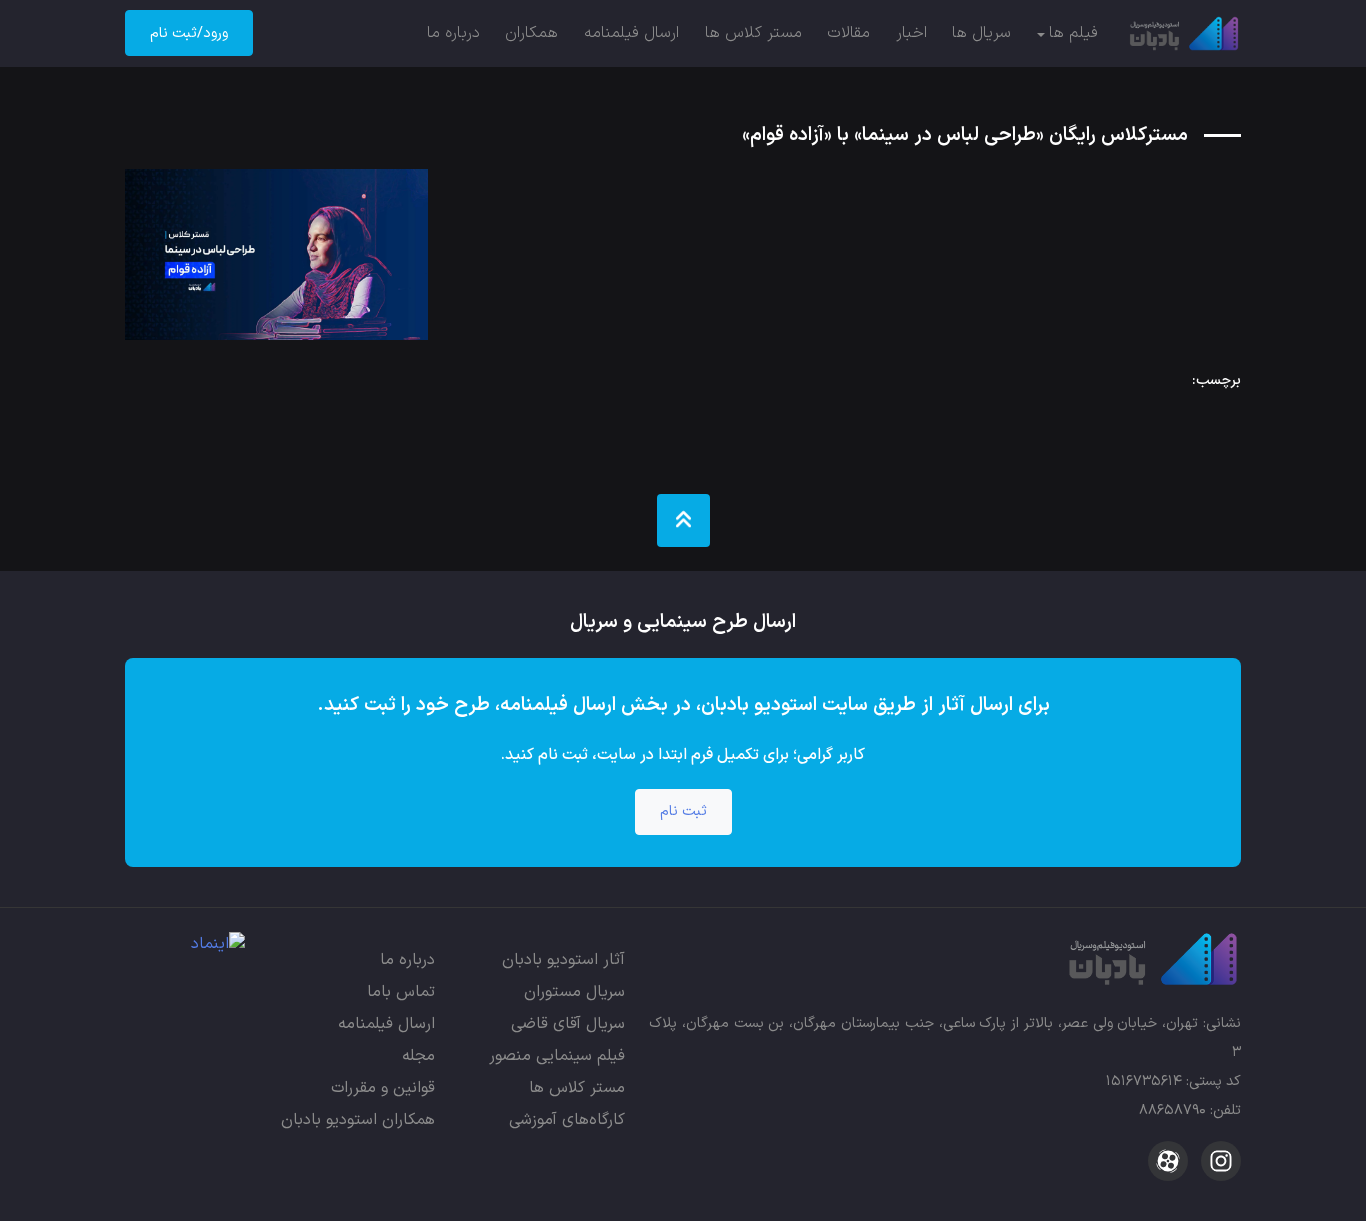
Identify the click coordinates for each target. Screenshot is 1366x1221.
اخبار (911, 33)
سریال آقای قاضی (568, 1024)
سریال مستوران (574, 992)
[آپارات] (1168, 1161)
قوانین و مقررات (383, 1088)
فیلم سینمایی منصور (557, 1056)
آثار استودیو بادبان (563, 960)
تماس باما (401, 992)
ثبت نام (683, 811)
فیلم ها (1073, 33)
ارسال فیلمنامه (631, 33)
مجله (418, 1056)
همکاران (531, 33)
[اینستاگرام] (1218, 1161)
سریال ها (981, 33)
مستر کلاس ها (753, 33)
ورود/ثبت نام (189, 33)
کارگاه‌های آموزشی (567, 1120)
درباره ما (453, 33)
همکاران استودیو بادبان (358, 1120)
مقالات (848, 33)
